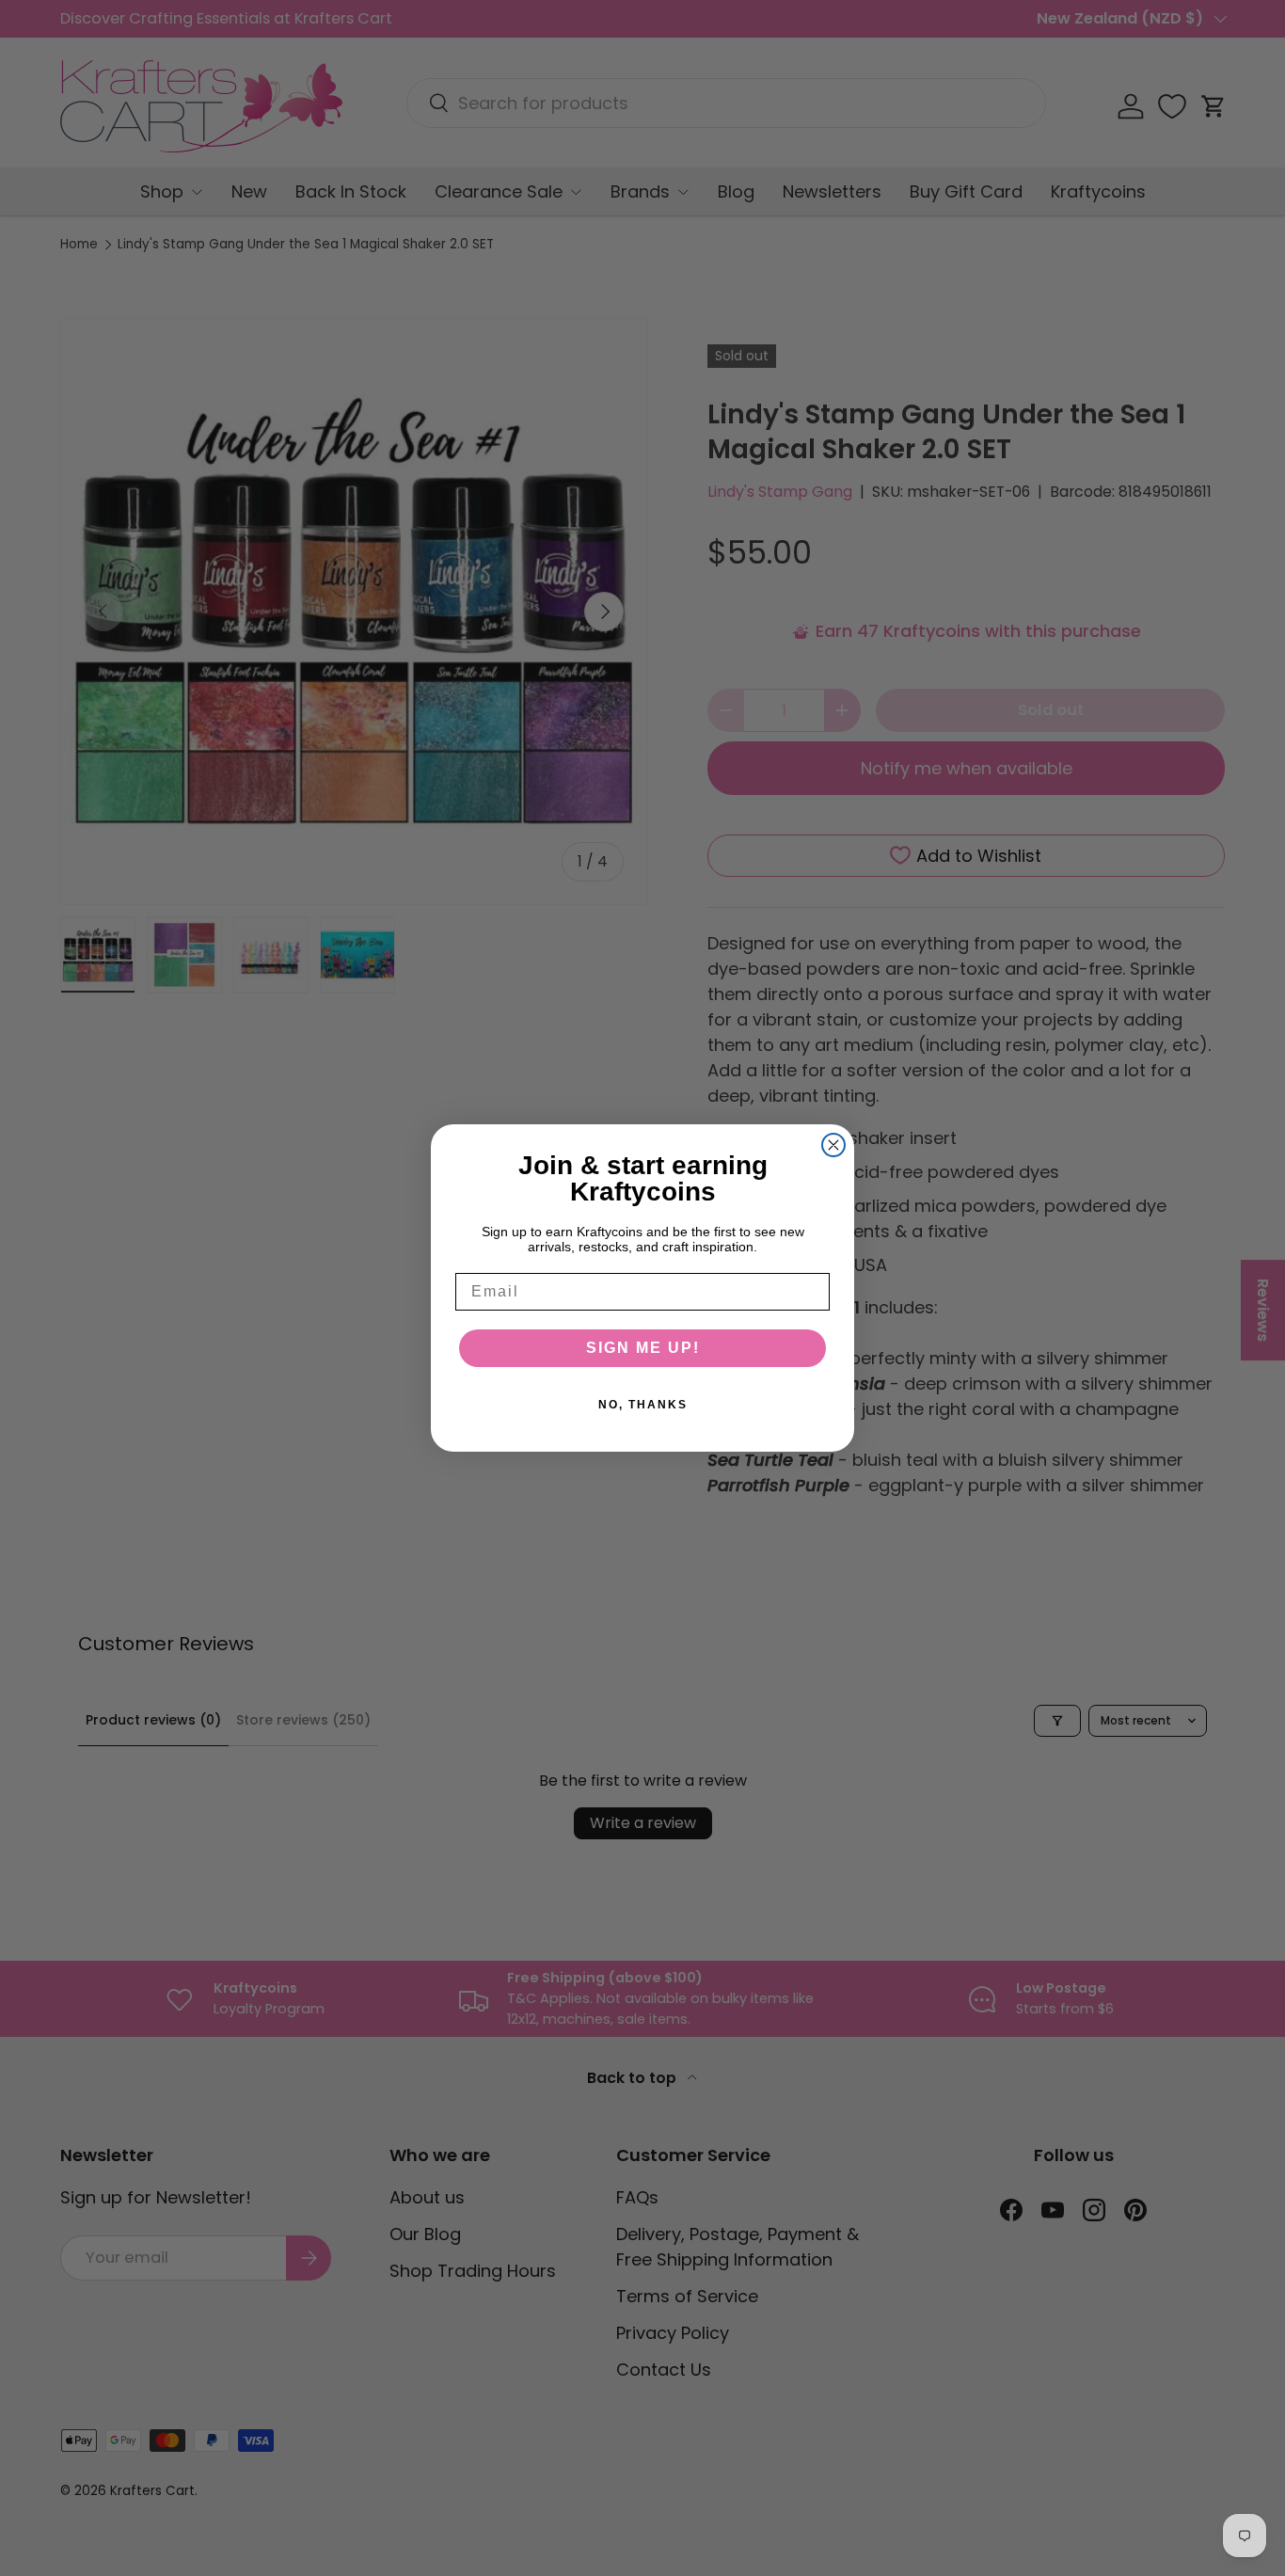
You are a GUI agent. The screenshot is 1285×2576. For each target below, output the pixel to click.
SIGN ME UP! (643, 1348)
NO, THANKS (643, 1405)
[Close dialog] (833, 1145)
